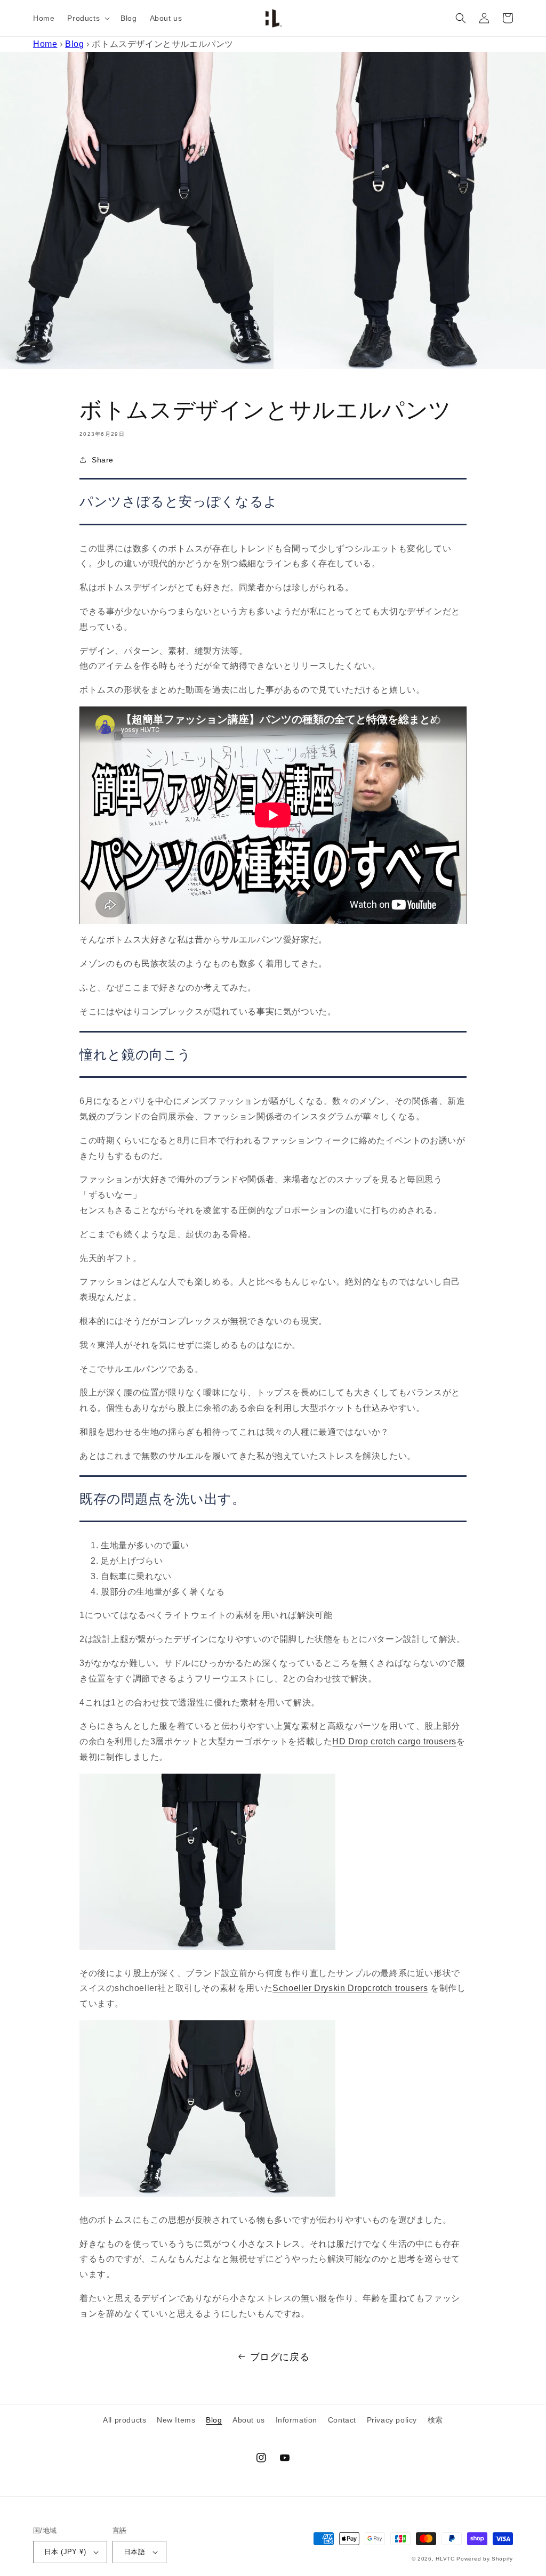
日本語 (134, 2552)
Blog (74, 44)
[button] (87, 18)
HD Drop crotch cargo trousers (394, 1741)
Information (297, 2420)
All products (125, 2420)
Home (45, 44)
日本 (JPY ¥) (65, 2552)
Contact (342, 2420)
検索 (435, 2420)
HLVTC (445, 2559)
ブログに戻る (280, 2357)
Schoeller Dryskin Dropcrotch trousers (350, 1988)
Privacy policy (392, 2420)
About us (249, 2420)
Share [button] (103, 460)
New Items (176, 2420)
